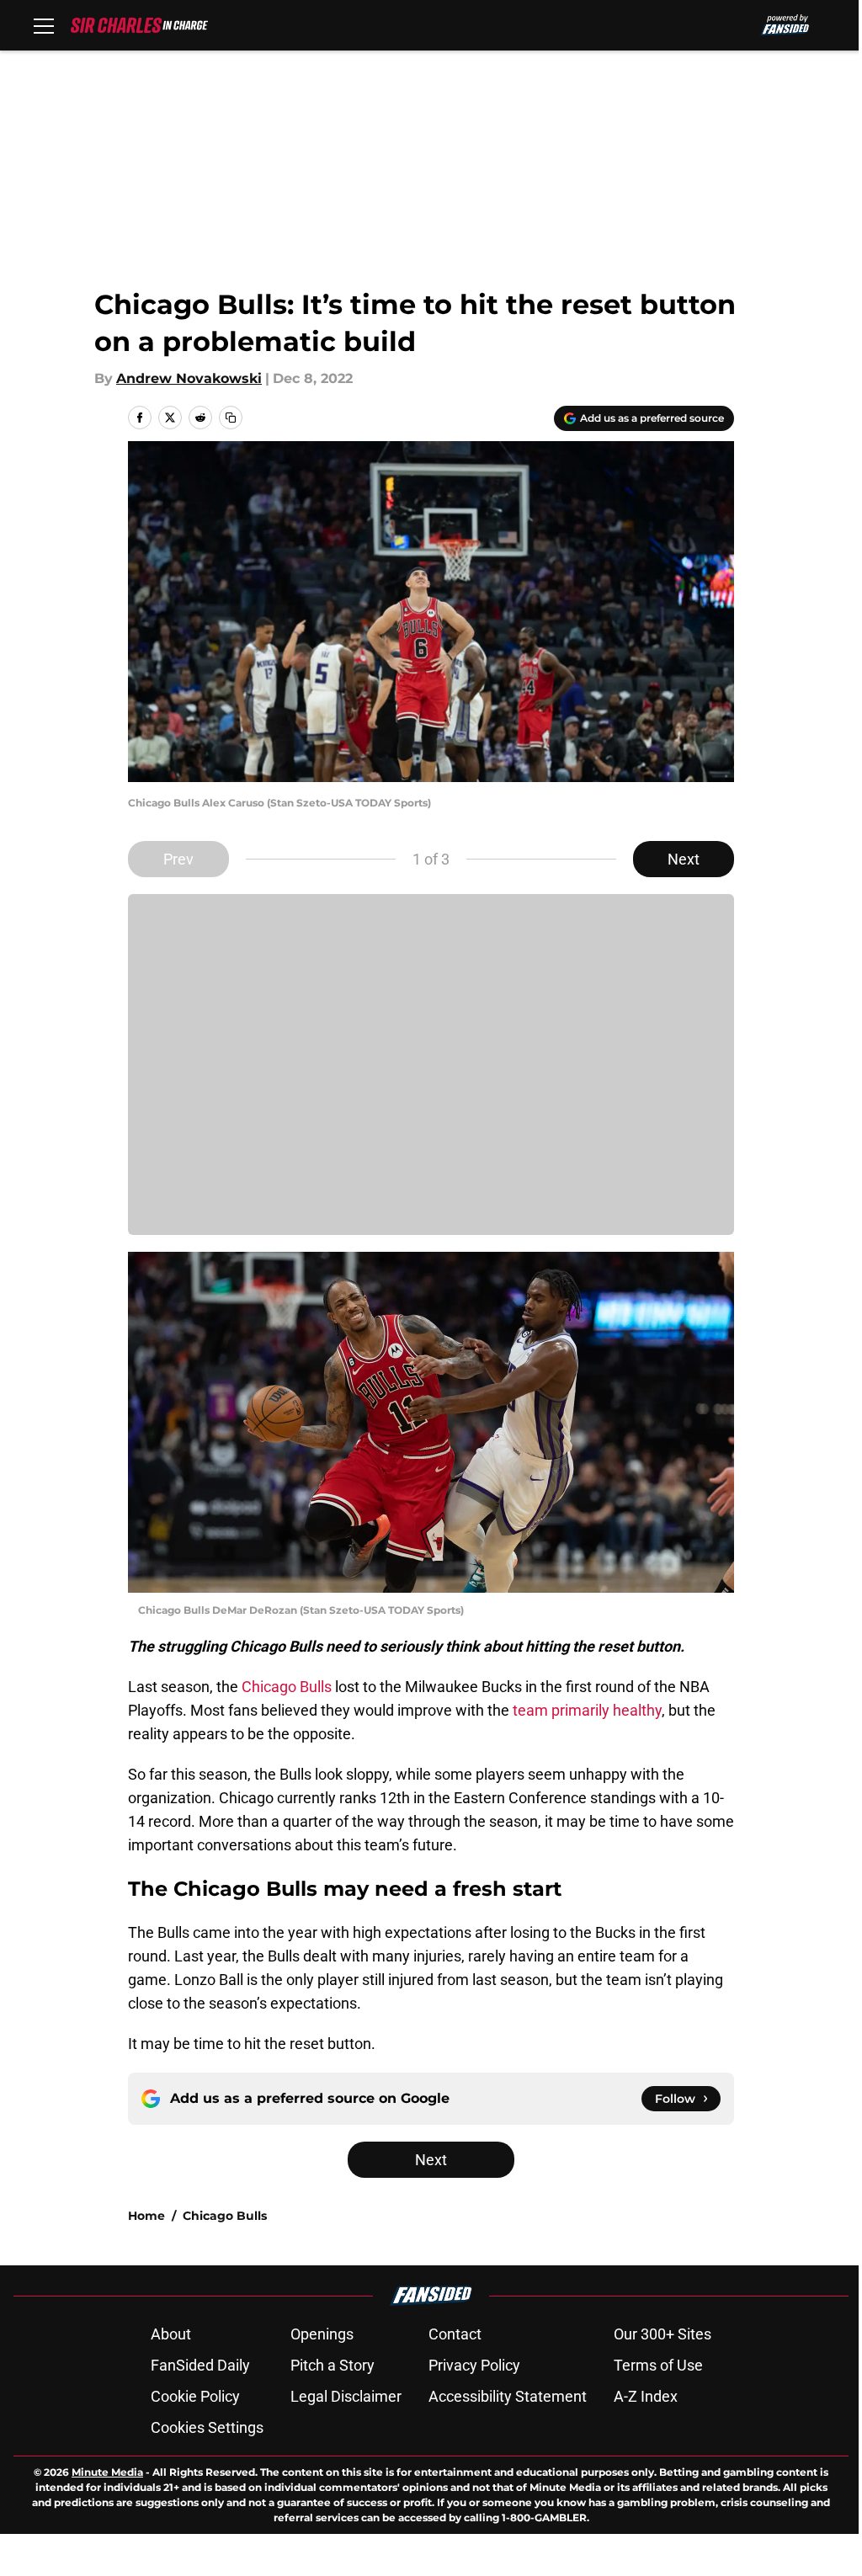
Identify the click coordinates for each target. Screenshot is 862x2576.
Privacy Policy (474, 2365)
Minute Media (107, 2472)
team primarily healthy (587, 1710)
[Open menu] (44, 25)
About (171, 2334)
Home (146, 2216)
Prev (178, 859)
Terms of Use (658, 2365)
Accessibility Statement (508, 2396)
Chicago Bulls (288, 1687)
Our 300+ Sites (662, 2334)
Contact (455, 2334)
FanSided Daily (200, 2365)
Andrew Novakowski (189, 378)
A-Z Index (646, 2396)
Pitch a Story (333, 2365)
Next (684, 859)
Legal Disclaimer (346, 2396)
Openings (322, 2334)
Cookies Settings (207, 2427)
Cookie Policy (195, 2396)
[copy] (231, 418)
